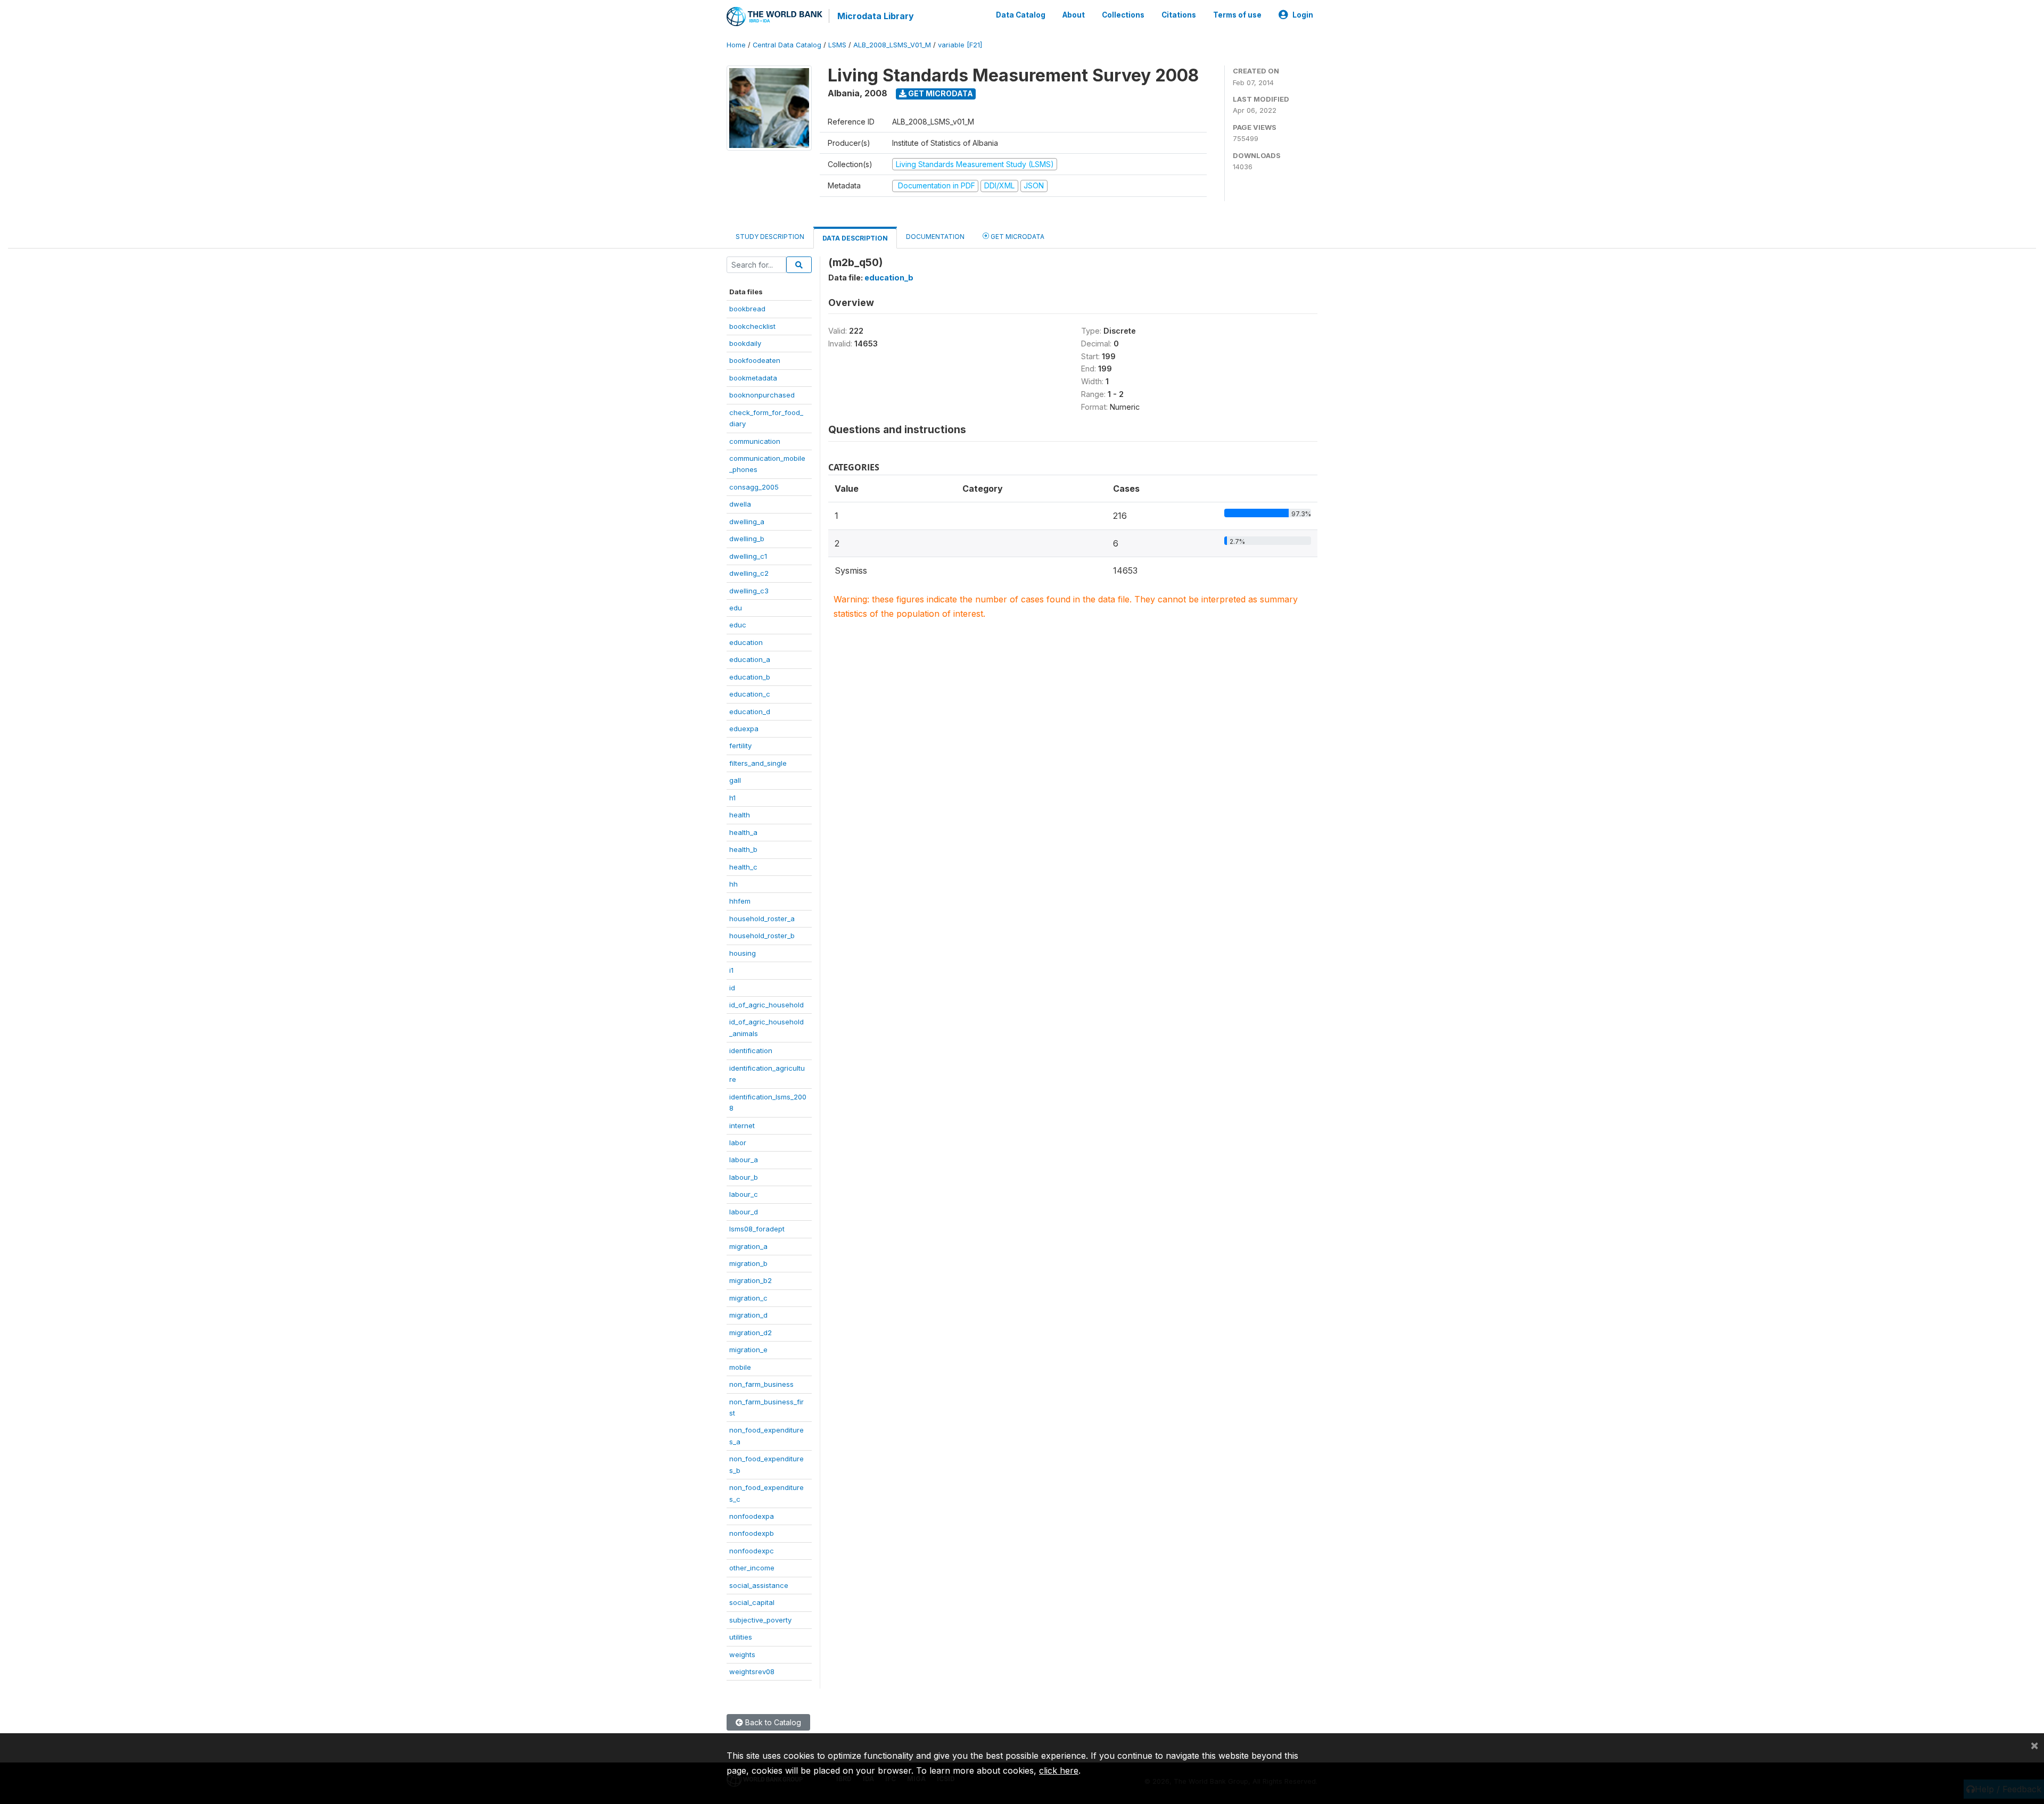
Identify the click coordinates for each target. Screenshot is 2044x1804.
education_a (750, 659)
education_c (750, 694)
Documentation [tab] (935, 237)
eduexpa (744, 729)
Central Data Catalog (787, 45)
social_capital (752, 1602)
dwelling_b (747, 539)
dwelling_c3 (749, 591)
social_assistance (759, 1585)
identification (751, 1050)
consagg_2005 (754, 487)
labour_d (744, 1212)
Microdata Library (876, 16)
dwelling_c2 (749, 573)
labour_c (744, 1194)
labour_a (744, 1160)
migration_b (748, 1263)
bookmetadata (753, 378)
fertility (740, 746)
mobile (740, 1367)
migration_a (748, 1246)
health (740, 815)
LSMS (837, 45)
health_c (743, 867)
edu (736, 608)
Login (1303, 15)
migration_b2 (751, 1280)
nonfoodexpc (752, 1551)
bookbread (747, 309)
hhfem (740, 901)
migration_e (748, 1350)
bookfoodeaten (755, 360)
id (732, 988)
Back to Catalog (772, 1722)
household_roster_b (762, 936)
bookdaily (745, 343)
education (746, 642)
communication (755, 441)
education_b (750, 677)
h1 (732, 798)
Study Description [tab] (770, 237)
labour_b (744, 1177)
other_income (752, 1568)
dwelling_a (747, 522)
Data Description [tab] (855, 238)
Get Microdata (940, 93)
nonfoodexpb (752, 1533)
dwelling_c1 (748, 556)
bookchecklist (752, 326)
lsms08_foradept (757, 1229)
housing (743, 953)
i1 (731, 970)
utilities (741, 1637)
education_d (750, 711)
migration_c (748, 1298)
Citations (1179, 15)
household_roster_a (762, 918)
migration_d (748, 1315)
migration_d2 (751, 1333)
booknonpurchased (762, 395)
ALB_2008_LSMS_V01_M (892, 45)
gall (735, 780)
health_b (743, 849)
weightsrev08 (752, 1671)
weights (742, 1654)
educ (738, 625)
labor (738, 1143)
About (1074, 15)
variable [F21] (960, 45)
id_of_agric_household (767, 1005)
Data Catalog (1021, 15)
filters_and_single (758, 763)
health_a (743, 832)
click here (1059, 1770)
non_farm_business (761, 1384)
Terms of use (1237, 15)
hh (733, 884)
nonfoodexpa (752, 1516)
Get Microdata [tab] (1017, 237)
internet (742, 1126)
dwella (740, 504)
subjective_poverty (760, 1620)
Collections (1123, 15)
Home (736, 45)
